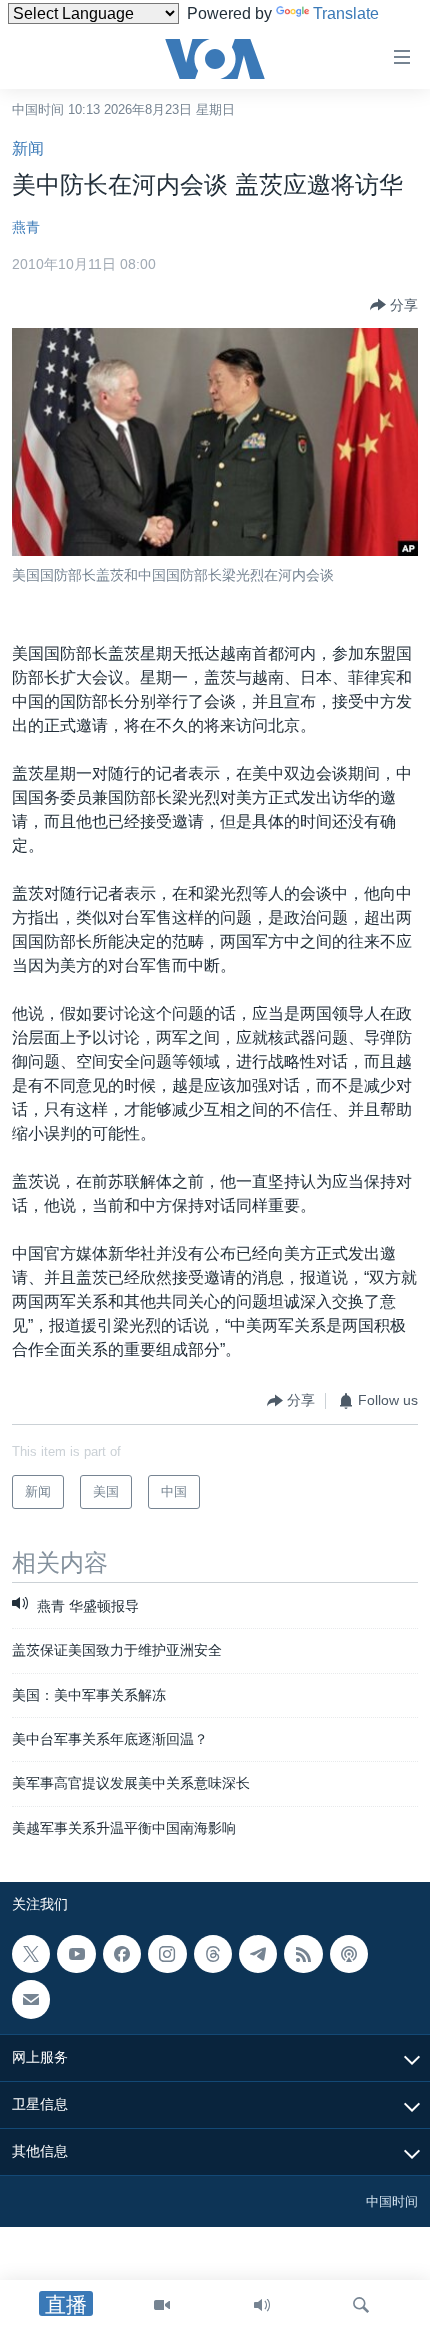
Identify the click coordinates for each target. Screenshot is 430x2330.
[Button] (394, 305)
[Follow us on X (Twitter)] (31, 1954)
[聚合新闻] (303, 1954)
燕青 (26, 227)
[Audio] (262, 2305)
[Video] (162, 2305)
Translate (346, 13)
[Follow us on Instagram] (167, 1954)
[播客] (349, 1954)
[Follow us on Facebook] (122, 1954)
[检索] (361, 2305)
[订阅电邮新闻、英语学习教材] (31, 2000)
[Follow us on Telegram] (258, 1954)
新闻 (28, 148)
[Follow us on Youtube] (76, 1954)
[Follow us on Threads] (213, 1954)
